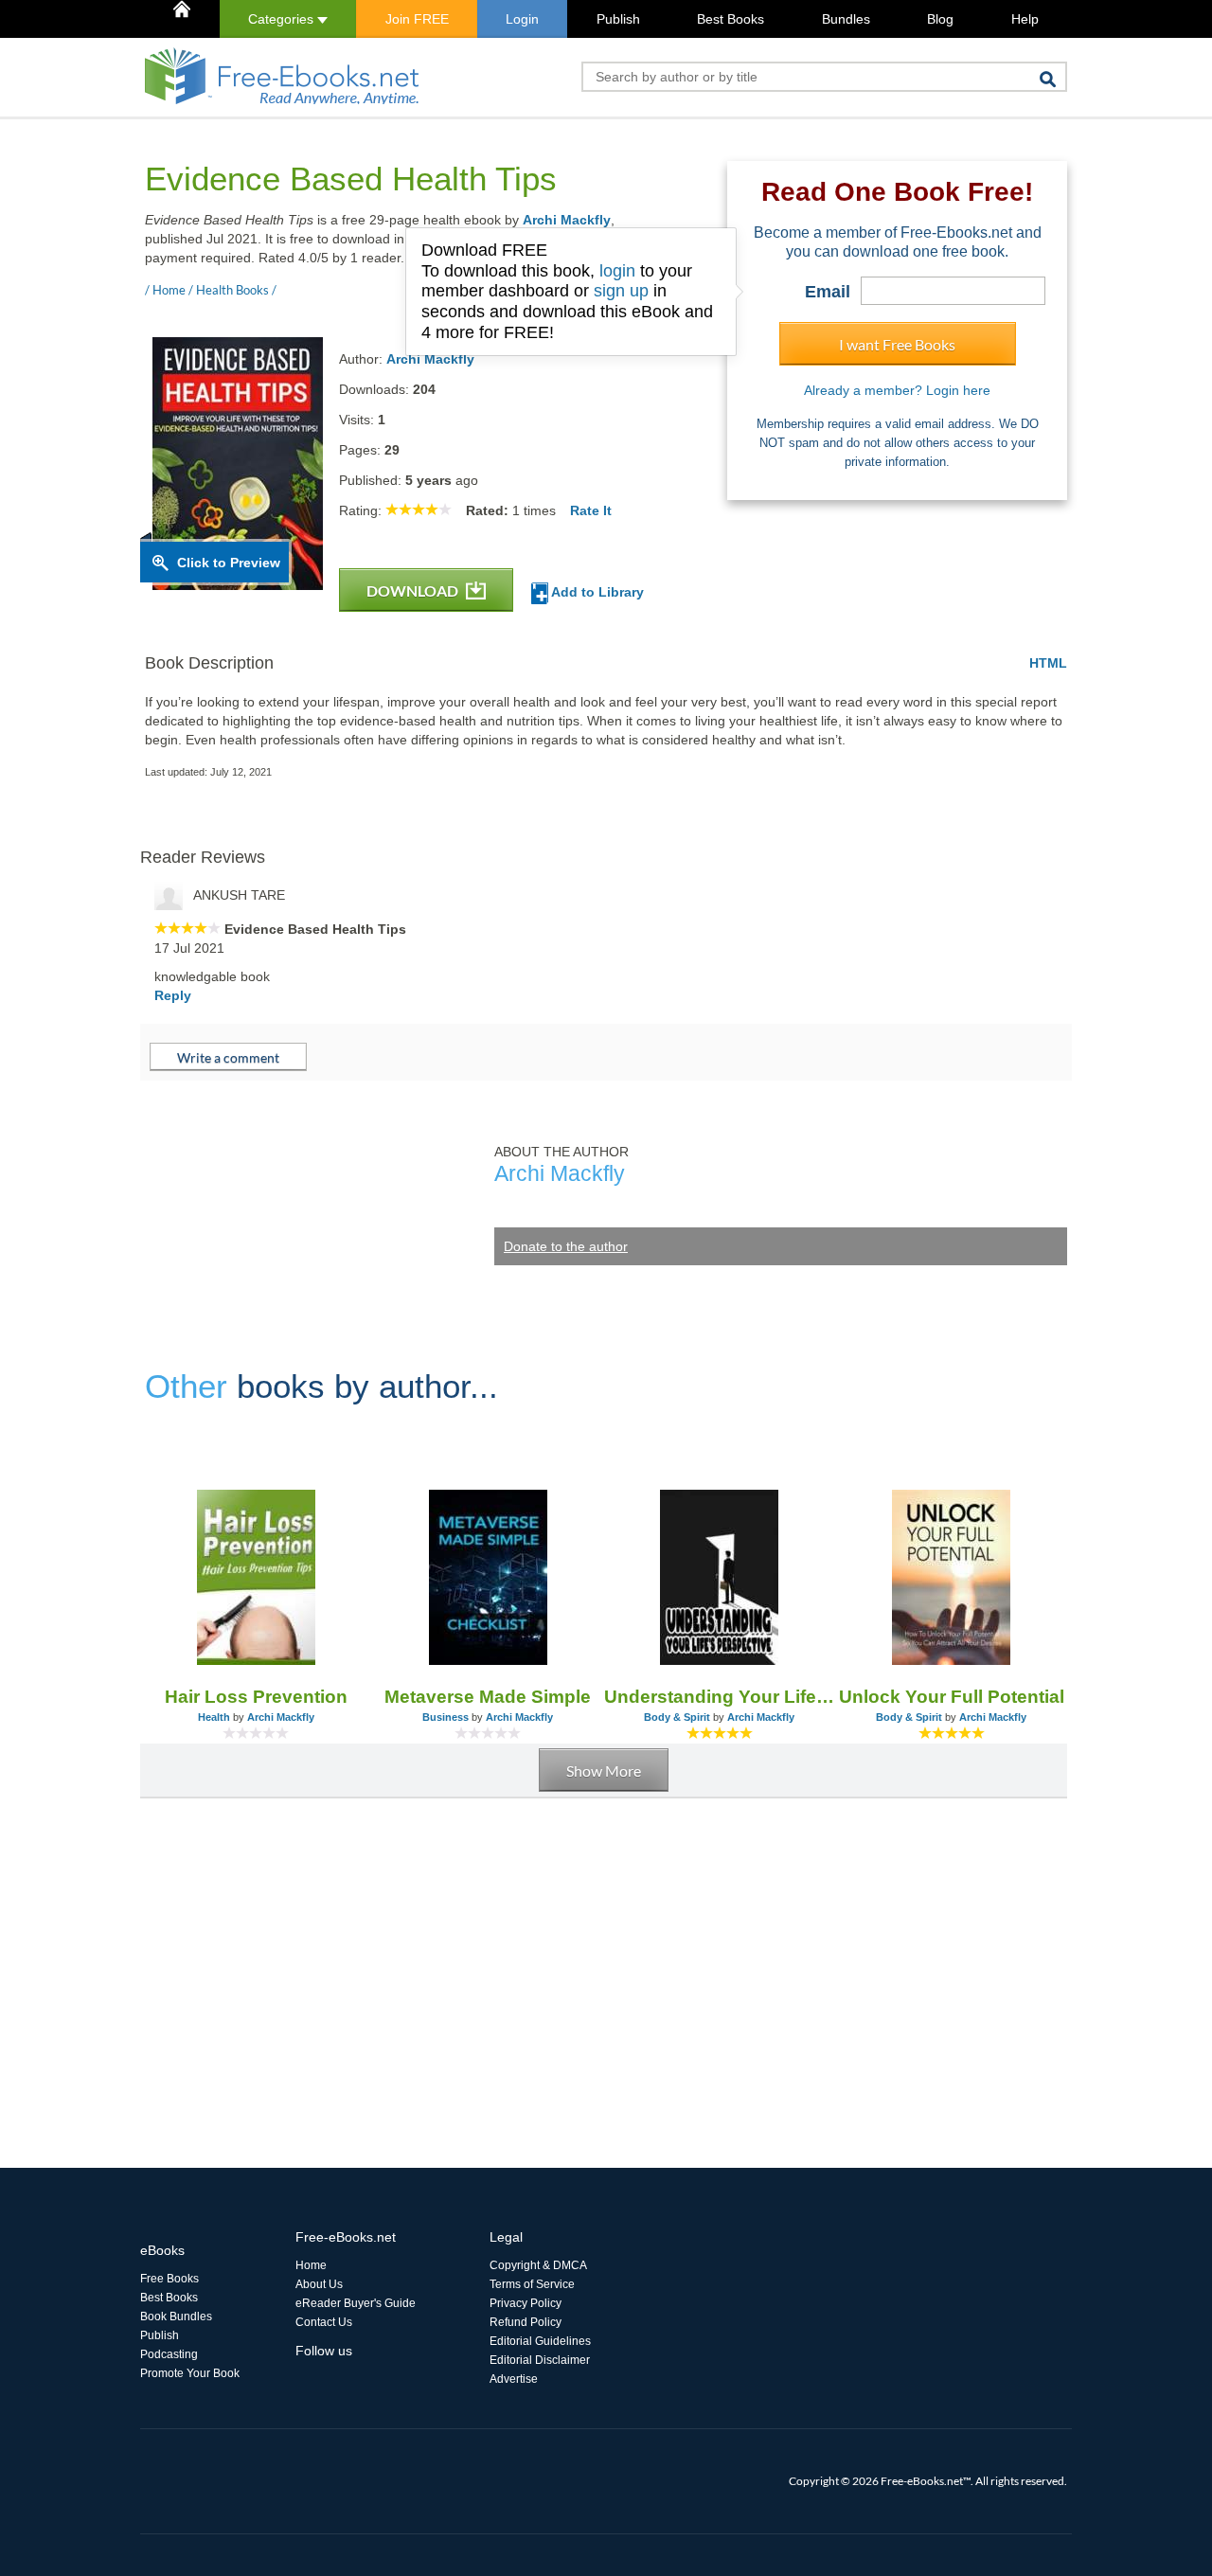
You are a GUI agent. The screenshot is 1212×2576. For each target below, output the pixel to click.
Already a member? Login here (897, 390)
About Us (319, 2284)
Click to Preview (229, 563)
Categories (283, 19)
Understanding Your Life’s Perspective (720, 1697)
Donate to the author (566, 1246)
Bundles (846, 19)
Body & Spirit (677, 1717)
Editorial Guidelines (540, 2341)
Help (1025, 19)
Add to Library (596, 592)
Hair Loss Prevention (256, 1697)
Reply (173, 995)
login (617, 271)
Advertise (514, 2379)
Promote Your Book (190, 2373)
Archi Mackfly (567, 220)
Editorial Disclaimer (540, 2360)
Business (446, 1717)
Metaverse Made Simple (488, 1697)
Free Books (169, 2279)
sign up (621, 291)
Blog (940, 19)
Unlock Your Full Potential (952, 1697)
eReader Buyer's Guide (356, 2303)
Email (828, 292)
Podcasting (169, 2354)
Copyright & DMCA (538, 2265)
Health (214, 1717)
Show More (604, 1771)
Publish (618, 19)
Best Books (731, 19)
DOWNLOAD (414, 590)
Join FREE (417, 19)
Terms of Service (532, 2284)
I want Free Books (897, 344)
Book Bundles (176, 2317)
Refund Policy (526, 2322)
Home (311, 2265)
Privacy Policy (526, 2303)
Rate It (591, 510)
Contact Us (324, 2322)
